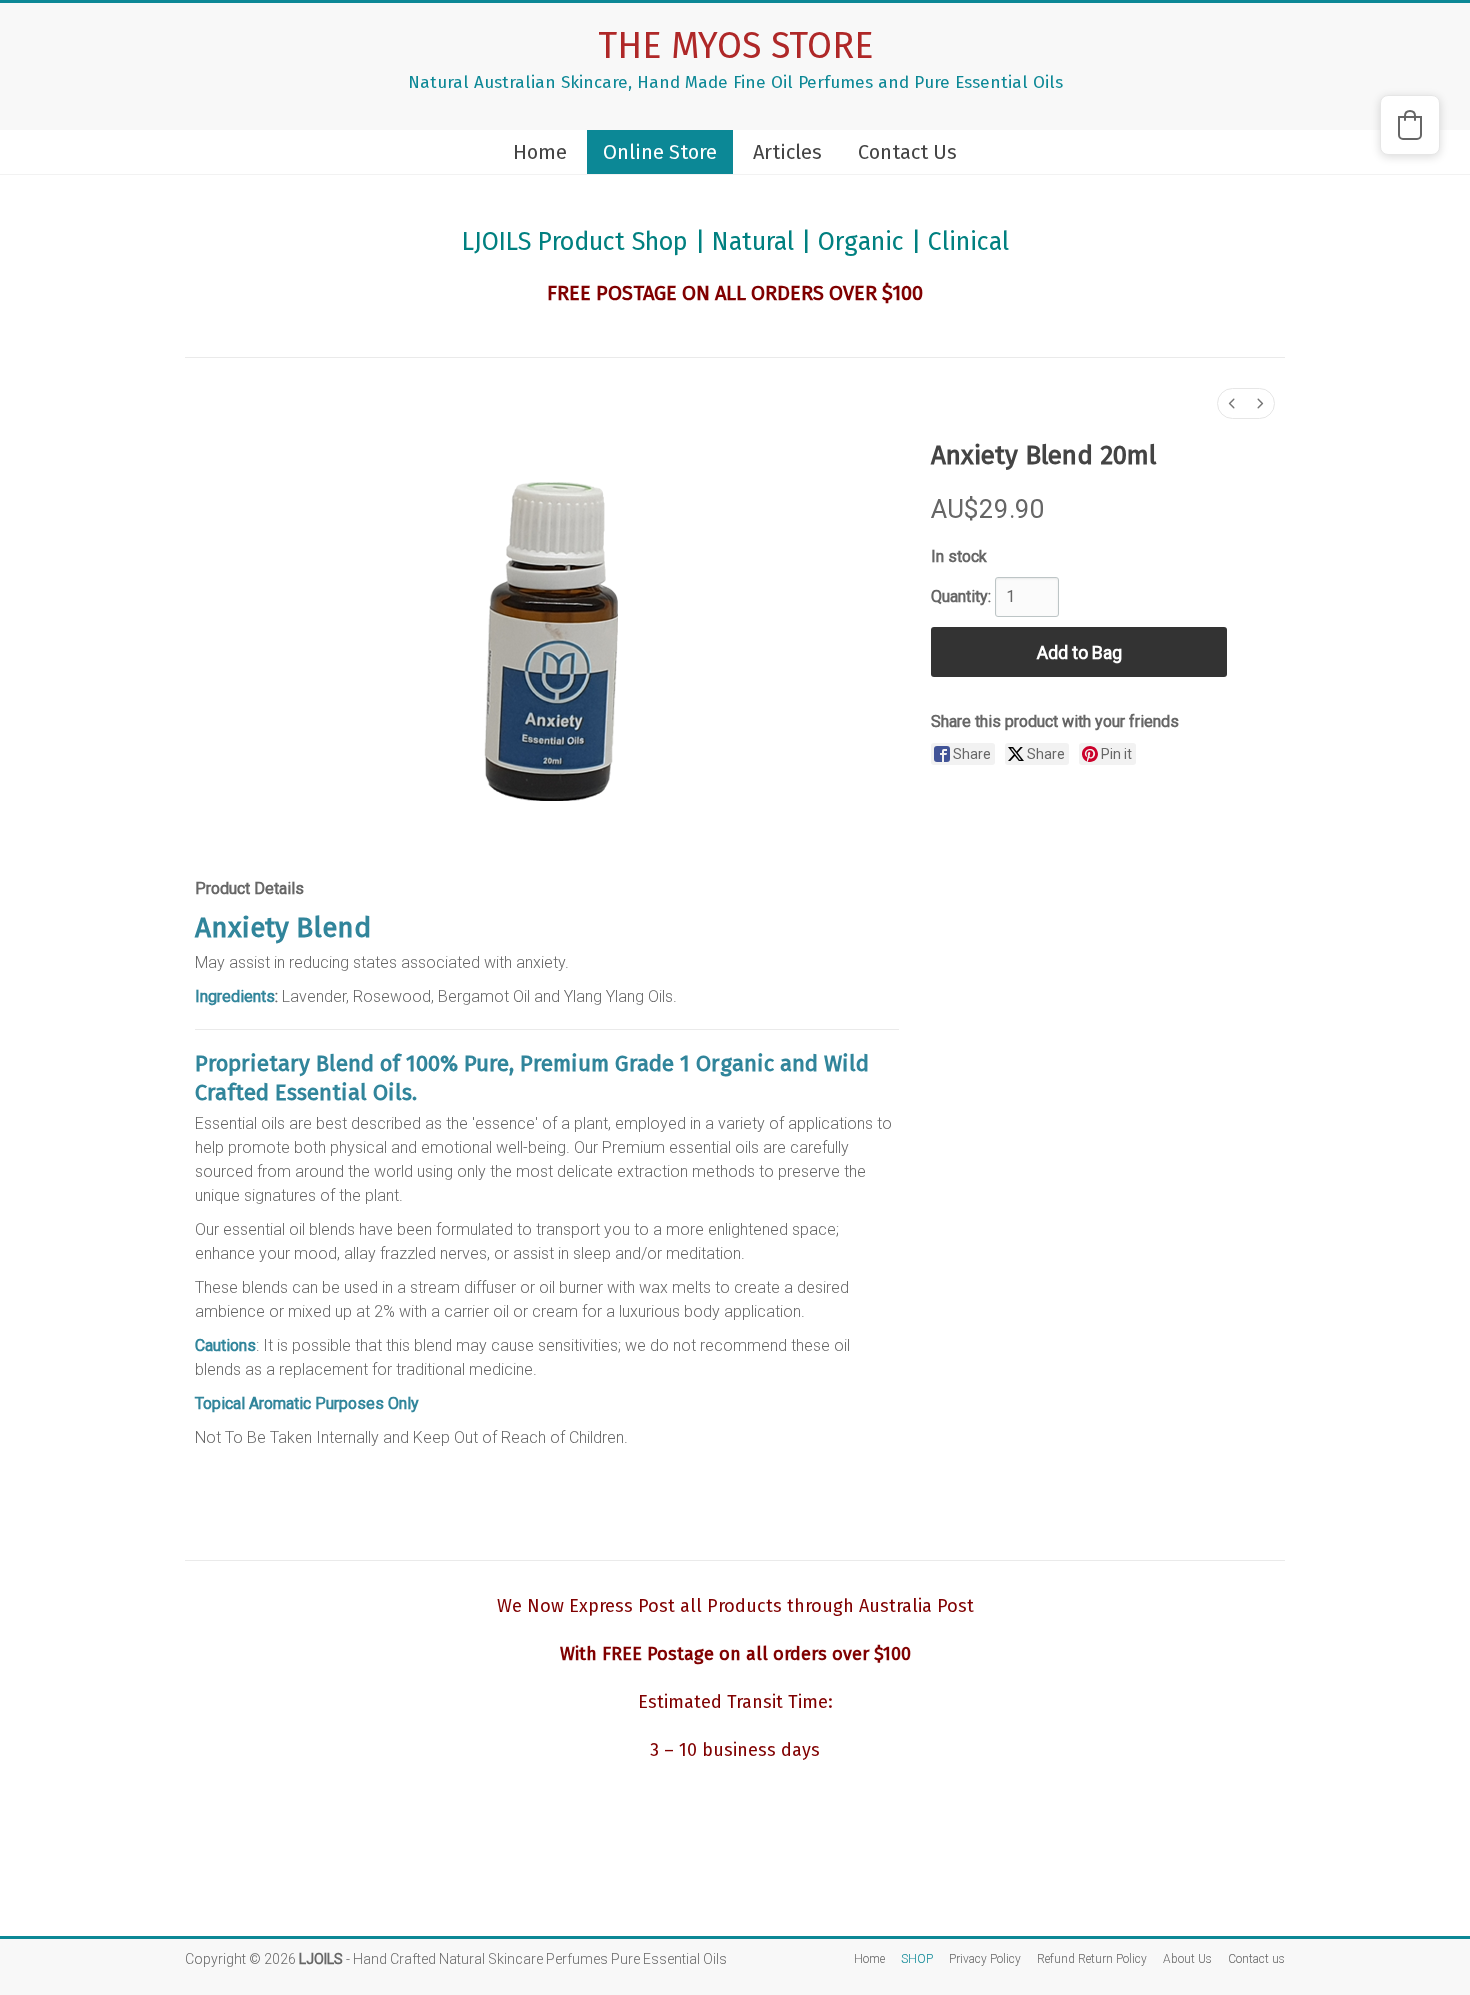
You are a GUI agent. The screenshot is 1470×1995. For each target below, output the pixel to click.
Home (540, 152)
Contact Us (907, 152)
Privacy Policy (985, 1959)
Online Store (660, 152)
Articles (787, 152)
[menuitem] (1232, 403)
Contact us (1256, 1959)
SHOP (917, 1959)
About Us (1187, 1959)
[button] (1410, 125)
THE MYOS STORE (735, 46)
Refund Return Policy (1092, 1959)
